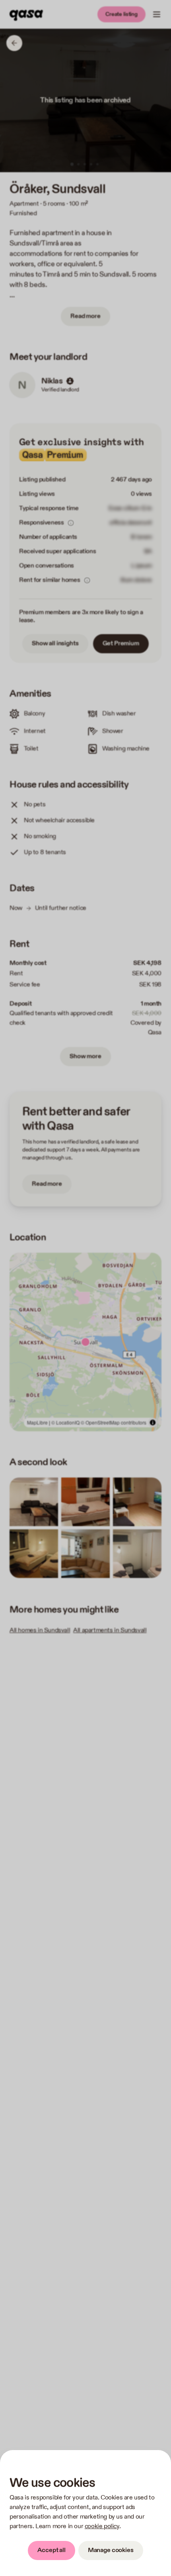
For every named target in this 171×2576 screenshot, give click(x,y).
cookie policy (102, 2526)
